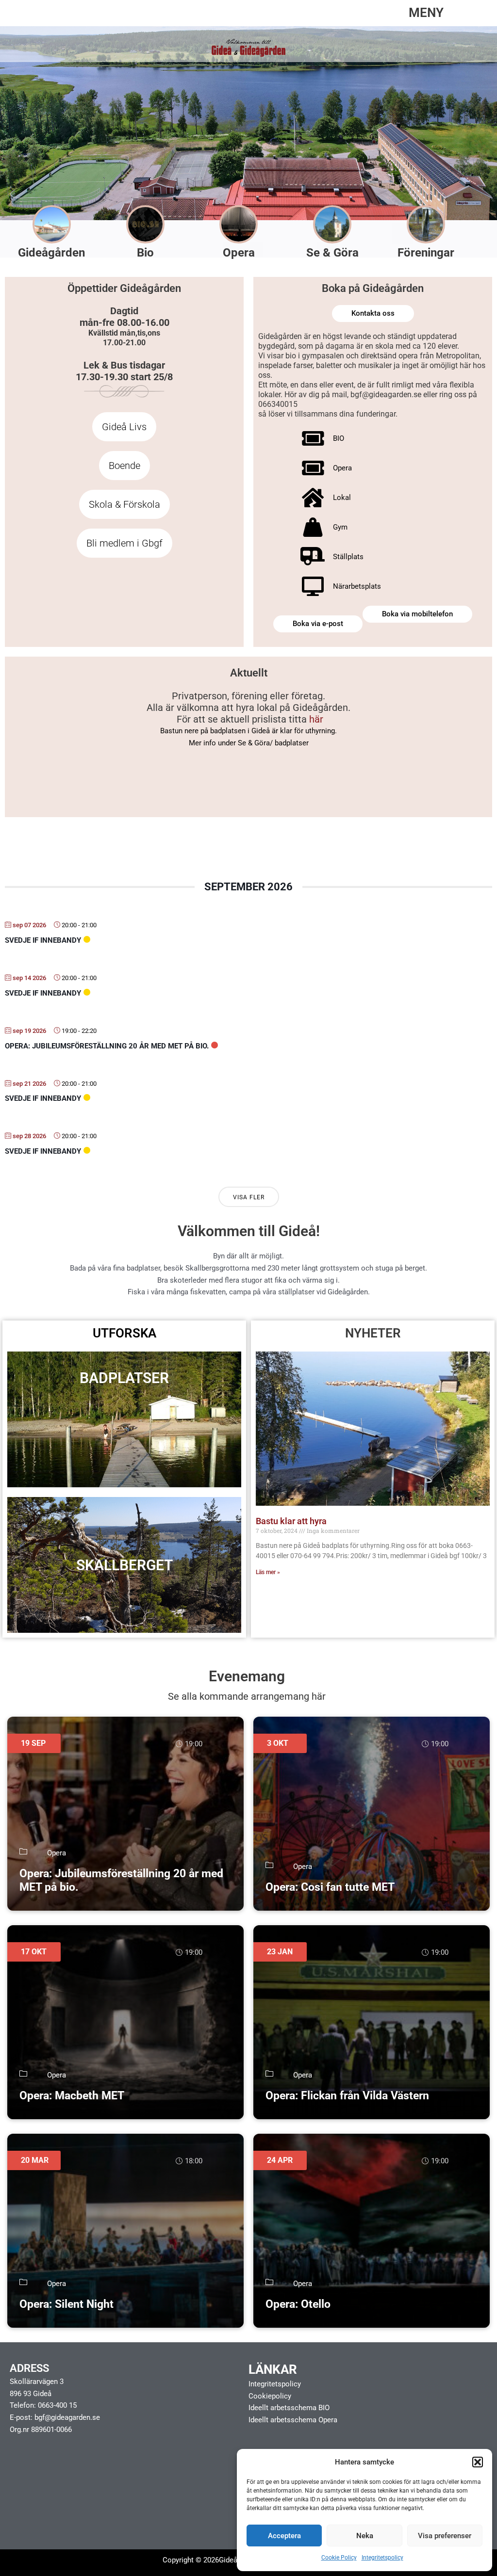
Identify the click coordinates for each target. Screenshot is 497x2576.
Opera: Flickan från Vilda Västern (347, 2096)
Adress (29, 2368)
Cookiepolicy (270, 2396)
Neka (365, 2536)
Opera (57, 1853)
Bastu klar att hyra (291, 1521)
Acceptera (284, 2536)
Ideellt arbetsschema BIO (289, 2408)
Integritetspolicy (382, 2558)
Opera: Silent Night (66, 2304)
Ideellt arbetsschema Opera (293, 2420)
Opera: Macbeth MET (72, 2096)
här (316, 719)
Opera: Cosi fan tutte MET (330, 1887)
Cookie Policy (339, 2558)
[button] (478, 2462)
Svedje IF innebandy (43, 940)
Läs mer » (268, 1572)
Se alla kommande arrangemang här (247, 1696)
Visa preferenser (445, 2536)
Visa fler (249, 1197)
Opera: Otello (298, 2304)
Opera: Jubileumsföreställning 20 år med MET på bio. (107, 1046)
